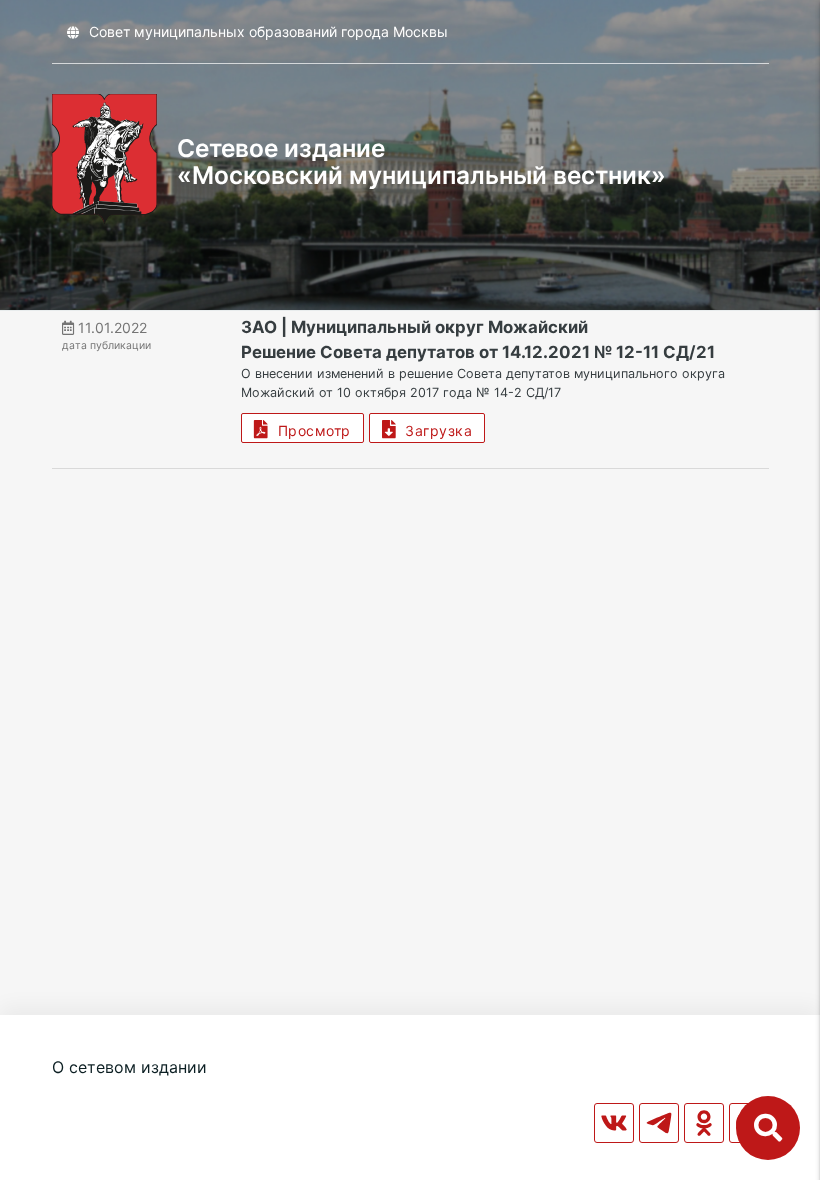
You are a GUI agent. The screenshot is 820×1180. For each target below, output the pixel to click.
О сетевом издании (129, 1067)
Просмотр (310, 430)
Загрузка (434, 430)
